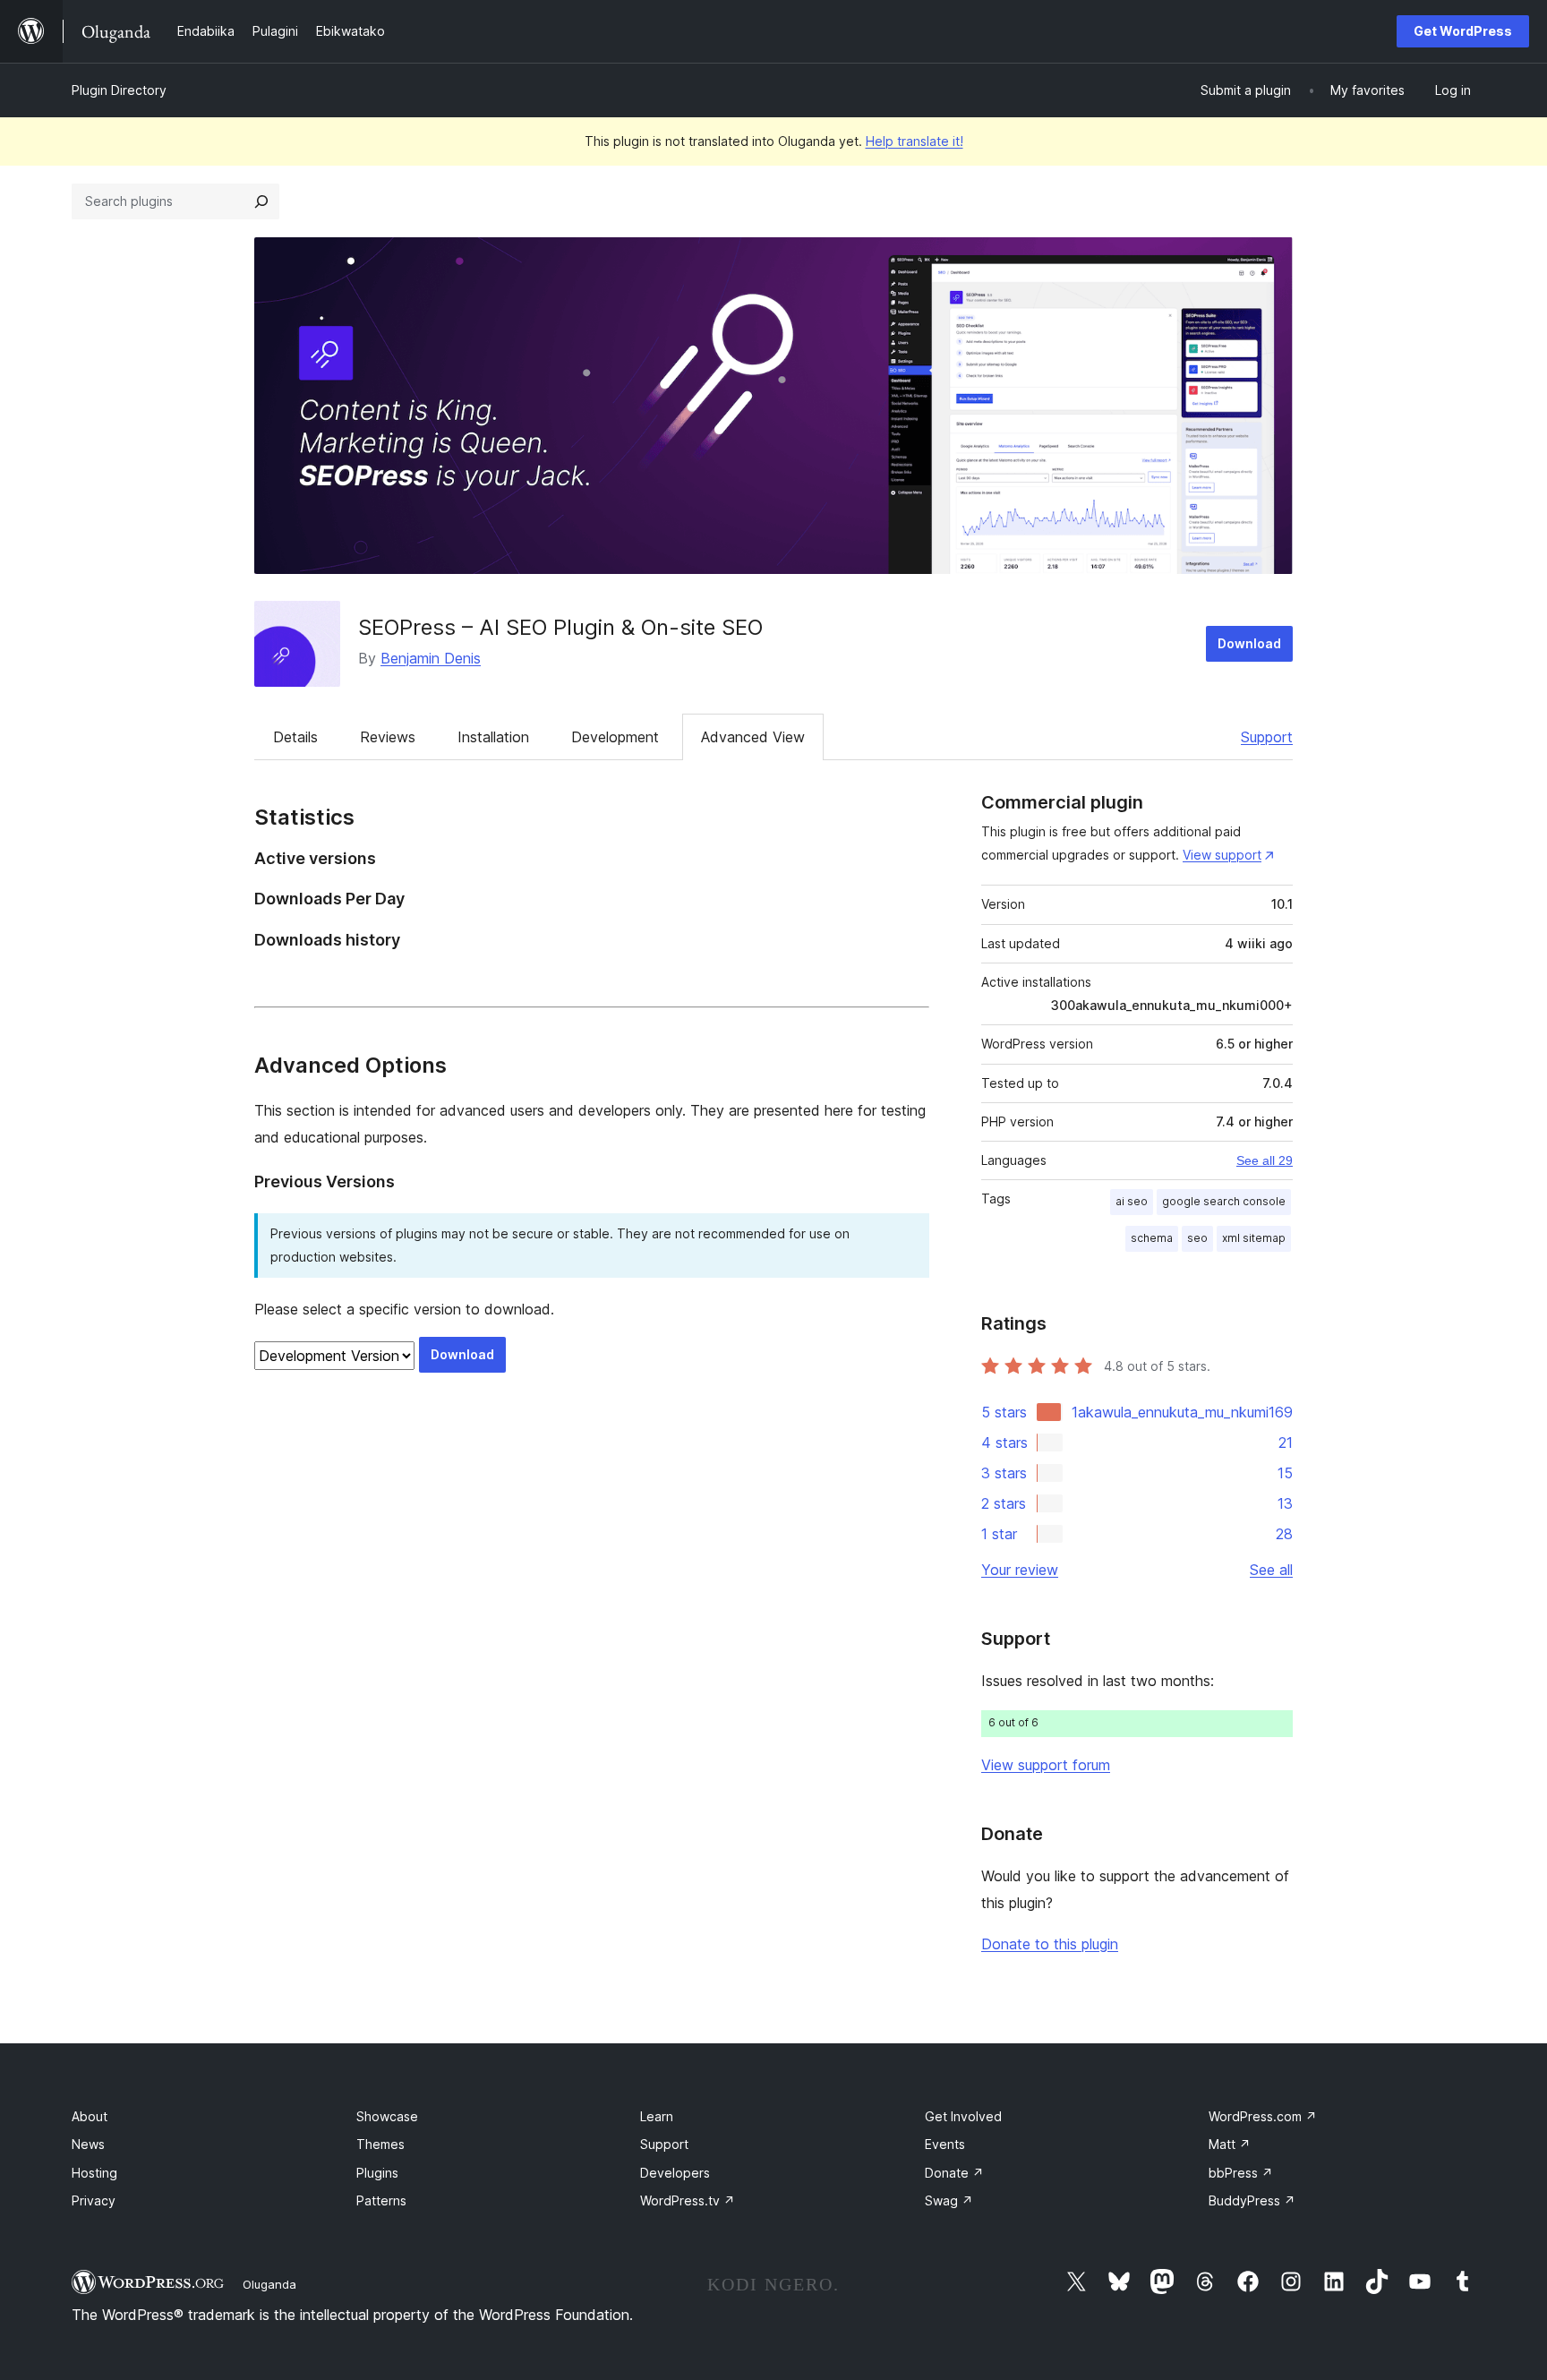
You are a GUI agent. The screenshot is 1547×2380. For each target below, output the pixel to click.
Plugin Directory (119, 90)
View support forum (1046, 1765)
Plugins (377, 2173)
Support (1267, 737)
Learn (657, 2116)
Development (615, 737)
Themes (380, 2144)
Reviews (388, 737)
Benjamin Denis (431, 658)
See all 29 (1265, 1160)
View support (1222, 855)
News (88, 2144)
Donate (954, 2173)
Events (945, 2144)
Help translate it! (915, 141)
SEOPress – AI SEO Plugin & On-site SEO (560, 627)
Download (1249, 643)
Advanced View (753, 737)
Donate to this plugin (1050, 1944)
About (90, 2116)
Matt (1230, 2144)
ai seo (1132, 1201)
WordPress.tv (688, 2200)
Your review (1020, 1570)
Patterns (381, 2200)
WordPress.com (1263, 2116)
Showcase (387, 2116)
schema (1152, 1238)
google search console (1224, 1201)
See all (1271, 1570)
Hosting (94, 2173)
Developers (675, 2173)
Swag (949, 2200)
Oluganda (269, 2284)
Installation (493, 737)
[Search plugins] (261, 201)
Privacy (94, 2200)
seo (1197, 1238)
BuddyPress (1252, 2200)
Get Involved (963, 2116)
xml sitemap (1254, 1238)
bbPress (1241, 2173)
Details (295, 737)
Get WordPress (1463, 31)
